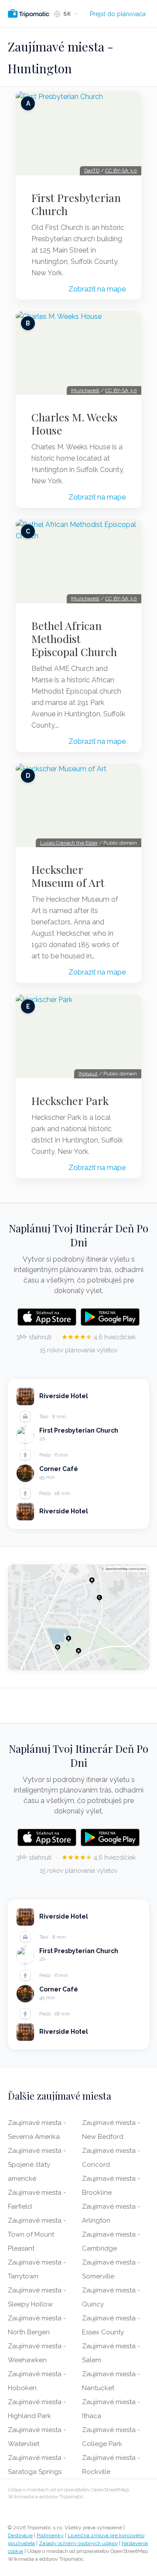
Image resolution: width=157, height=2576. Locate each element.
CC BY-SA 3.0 (121, 171)
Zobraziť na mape (97, 289)
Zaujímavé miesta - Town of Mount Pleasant (37, 2234)
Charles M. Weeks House (75, 424)
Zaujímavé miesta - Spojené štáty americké (37, 2165)
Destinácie (20, 2535)
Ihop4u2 (88, 1074)
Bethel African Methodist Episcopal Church (74, 639)
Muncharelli (85, 390)
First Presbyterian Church (76, 204)
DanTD (92, 171)
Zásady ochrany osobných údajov (78, 2543)
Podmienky (50, 2535)
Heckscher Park (70, 1101)
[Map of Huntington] (78, 1617)
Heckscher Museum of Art (68, 876)
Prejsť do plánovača (118, 14)
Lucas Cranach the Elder (69, 843)
